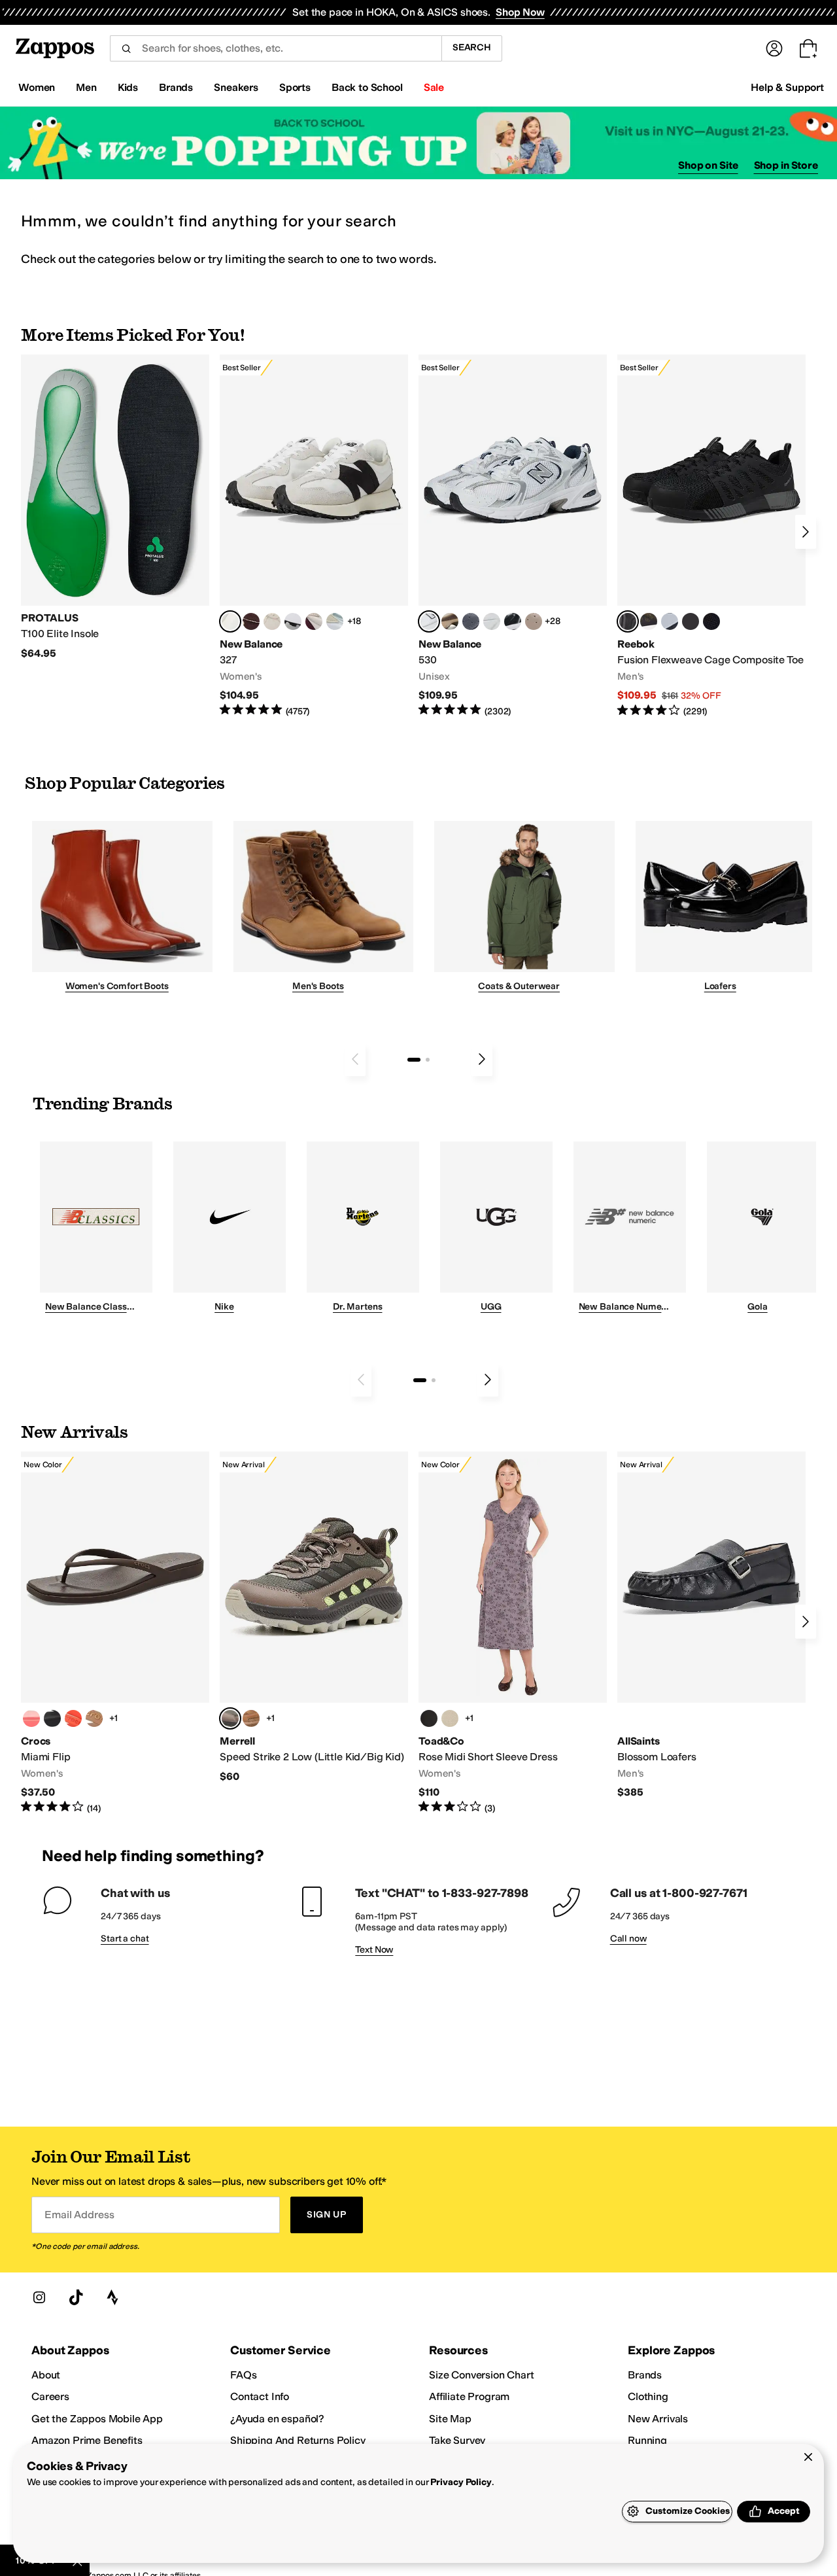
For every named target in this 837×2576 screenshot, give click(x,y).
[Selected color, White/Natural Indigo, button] (429, 621)
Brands (645, 2375)
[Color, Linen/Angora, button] (272, 621)
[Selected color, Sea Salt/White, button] (230, 621)
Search (472, 47)
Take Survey (457, 2440)
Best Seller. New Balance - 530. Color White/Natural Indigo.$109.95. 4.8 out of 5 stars (513, 536)
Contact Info (260, 2396)
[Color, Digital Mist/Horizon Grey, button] (293, 621)
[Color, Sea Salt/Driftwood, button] (534, 621)
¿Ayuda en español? (277, 2419)
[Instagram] (39, 2297)
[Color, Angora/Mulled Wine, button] (314, 621)
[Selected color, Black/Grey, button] (628, 621)
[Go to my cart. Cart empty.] (808, 48)
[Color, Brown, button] (649, 621)
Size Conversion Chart (482, 2375)
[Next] (806, 532)
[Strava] (112, 2297)
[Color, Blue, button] (691, 621)
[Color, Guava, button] (31, 1718)
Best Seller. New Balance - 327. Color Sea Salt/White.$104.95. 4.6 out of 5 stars (314, 536)
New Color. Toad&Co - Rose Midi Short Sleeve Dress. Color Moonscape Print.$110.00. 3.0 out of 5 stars (513, 1633)
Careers (50, 2396)
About (46, 2375)
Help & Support (787, 87)
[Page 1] (414, 1060)
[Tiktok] (76, 2297)
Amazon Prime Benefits (87, 2440)
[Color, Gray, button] (670, 621)
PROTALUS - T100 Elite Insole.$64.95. (115, 507)
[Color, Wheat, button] (251, 1718)
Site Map (450, 2419)
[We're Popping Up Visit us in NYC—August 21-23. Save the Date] (418, 143)
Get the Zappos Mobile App (97, 2419)
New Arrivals (658, 2419)
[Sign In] (774, 48)
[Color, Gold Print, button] (450, 1718)
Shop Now (520, 12)
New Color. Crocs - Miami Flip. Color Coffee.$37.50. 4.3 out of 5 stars (115, 1633)
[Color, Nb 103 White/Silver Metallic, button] (492, 621)
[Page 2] (428, 1060)
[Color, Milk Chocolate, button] (94, 1718)
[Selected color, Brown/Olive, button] (230, 1718)
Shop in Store (786, 165)
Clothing (648, 2396)
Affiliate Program (469, 2396)
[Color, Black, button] (52, 1718)
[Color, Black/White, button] (711, 621)
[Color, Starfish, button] (73, 1718)
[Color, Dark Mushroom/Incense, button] (450, 621)
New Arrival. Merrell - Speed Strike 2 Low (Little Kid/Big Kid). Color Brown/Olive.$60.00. (314, 1617)
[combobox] (276, 48)
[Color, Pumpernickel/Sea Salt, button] (251, 621)
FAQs (243, 2375)
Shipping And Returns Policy (298, 2440)
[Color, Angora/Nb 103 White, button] (335, 621)
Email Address (79, 2215)
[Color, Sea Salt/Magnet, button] (471, 621)
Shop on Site (708, 165)
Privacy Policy (461, 2482)
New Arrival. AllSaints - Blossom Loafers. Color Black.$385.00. (711, 1625)
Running (647, 2440)
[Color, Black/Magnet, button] (513, 621)
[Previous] (355, 1059)
